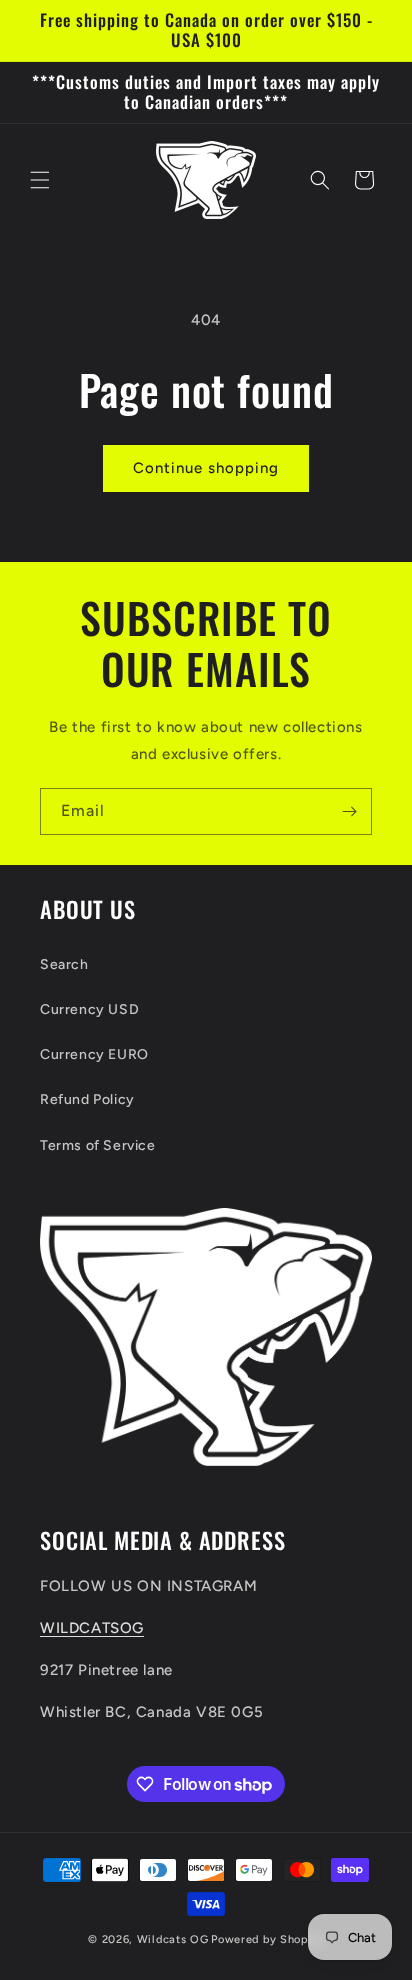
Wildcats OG (173, 1939)
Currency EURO (94, 1054)
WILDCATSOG (92, 1628)
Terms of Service (98, 1145)
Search (64, 964)
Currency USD (89, 1009)
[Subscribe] (349, 811)
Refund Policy (87, 1099)
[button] (40, 180)
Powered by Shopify (267, 1939)
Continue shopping (206, 468)
